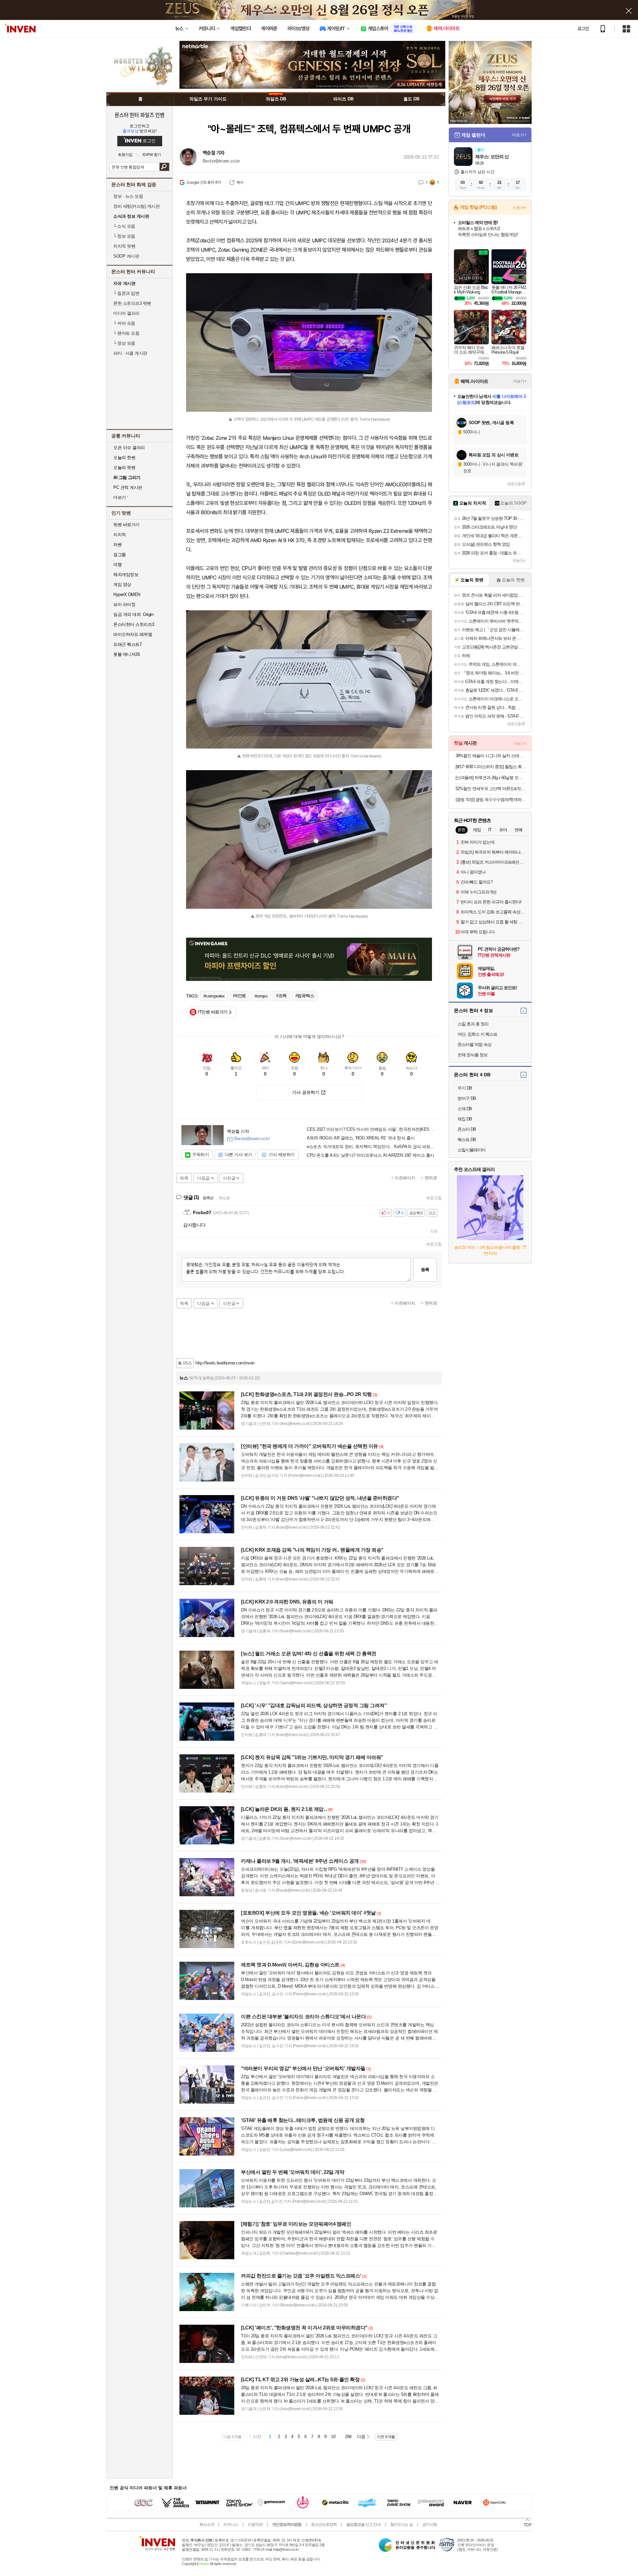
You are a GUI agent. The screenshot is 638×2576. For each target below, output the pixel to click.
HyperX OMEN (127, 594)
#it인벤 (239, 996)
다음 (361, 2437)
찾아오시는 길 (401, 2524)
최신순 (224, 1198)
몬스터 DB (467, 1129)
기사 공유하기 (306, 1092)
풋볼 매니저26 (126, 654)
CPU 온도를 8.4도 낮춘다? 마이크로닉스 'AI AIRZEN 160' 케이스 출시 (371, 1155)
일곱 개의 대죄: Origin (133, 614)
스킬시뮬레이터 (472, 1150)
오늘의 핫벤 (124, 458)
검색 (164, 167)
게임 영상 (122, 585)
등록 (425, 1270)
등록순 (208, 1198)
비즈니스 (231, 2524)
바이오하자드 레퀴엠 (133, 634)
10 (333, 2437)
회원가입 (125, 155)
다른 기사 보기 (239, 1155)
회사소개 (207, 2524)
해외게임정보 (126, 575)
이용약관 (255, 2524)
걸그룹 (120, 555)
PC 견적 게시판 (128, 487)
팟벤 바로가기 (126, 525)
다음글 (203, 1178)
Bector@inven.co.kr (221, 161)
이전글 (229, 1178)
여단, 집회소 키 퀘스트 (478, 1034)
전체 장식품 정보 (473, 1055)
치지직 (120, 535)
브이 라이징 (124, 604)
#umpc (261, 996)
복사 (240, 182)
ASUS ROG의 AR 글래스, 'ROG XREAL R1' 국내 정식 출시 (361, 1138)
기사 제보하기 (282, 1155)
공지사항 (430, 2524)
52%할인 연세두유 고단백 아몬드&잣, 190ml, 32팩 (491, 789)
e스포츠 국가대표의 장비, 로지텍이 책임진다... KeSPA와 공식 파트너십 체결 (372, 1147)
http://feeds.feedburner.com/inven (225, 1363)
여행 (117, 565)
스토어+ (519, 208)
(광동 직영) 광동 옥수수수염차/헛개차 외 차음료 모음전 (491, 800)
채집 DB (465, 1119)
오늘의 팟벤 (124, 468)
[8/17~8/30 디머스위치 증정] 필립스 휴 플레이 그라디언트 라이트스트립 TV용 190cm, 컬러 (491, 767)
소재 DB (465, 1109)
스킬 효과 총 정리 (473, 1024)
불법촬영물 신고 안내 (363, 2524)
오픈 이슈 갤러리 (129, 448)
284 (348, 2437)
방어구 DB (467, 1098)
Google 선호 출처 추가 (204, 182)
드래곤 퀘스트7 (127, 644)
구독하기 (200, 1155)
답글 (434, 1231)
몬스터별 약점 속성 (475, 1045)
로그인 (583, 29)
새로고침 (434, 1198)
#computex (214, 996)
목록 (184, 1178)
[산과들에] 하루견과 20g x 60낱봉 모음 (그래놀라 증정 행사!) (491, 778)
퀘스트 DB (467, 1140)
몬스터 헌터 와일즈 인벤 (140, 115)
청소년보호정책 (324, 2524)
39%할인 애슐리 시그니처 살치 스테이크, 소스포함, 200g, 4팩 (491, 756)
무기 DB (465, 1088)
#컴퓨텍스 (305, 996)
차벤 (117, 545)
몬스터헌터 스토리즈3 (134, 624)
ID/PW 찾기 (152, 155)
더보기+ (519, 135)
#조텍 (281, 996)
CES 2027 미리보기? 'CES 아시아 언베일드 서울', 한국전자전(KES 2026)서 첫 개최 (372, 1129)
